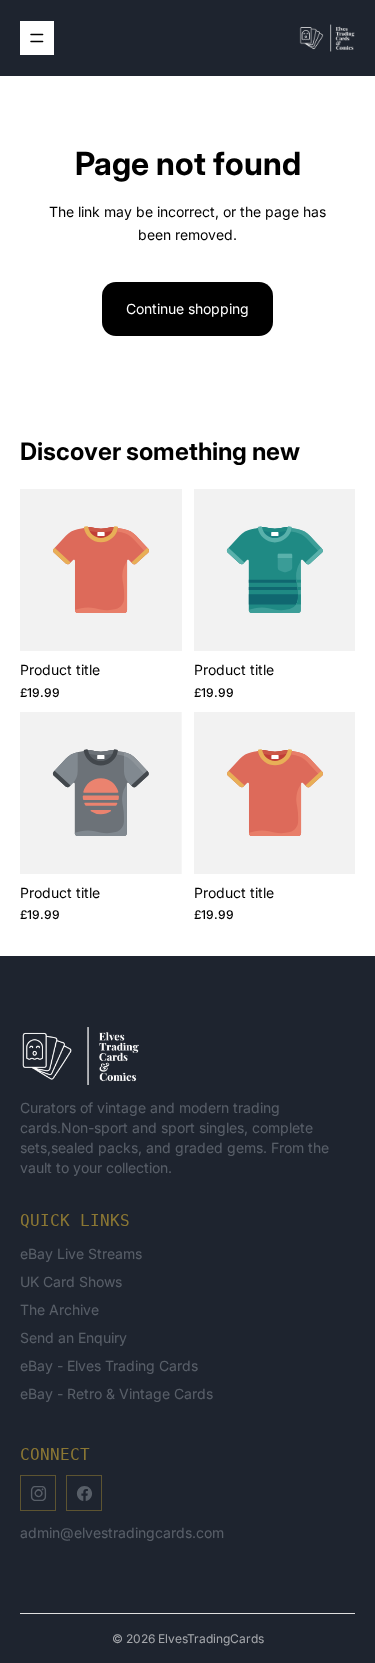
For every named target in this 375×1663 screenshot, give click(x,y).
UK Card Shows (71, 1281)
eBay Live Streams (81, 1253)
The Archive (59, 1309)
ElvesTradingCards (211, 1638)
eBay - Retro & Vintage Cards (116, 1393)
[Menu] (37, 38)
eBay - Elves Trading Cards (109, 1365)
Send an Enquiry (73, 1337)
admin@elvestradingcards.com (122, 1532)
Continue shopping (187, 308)
